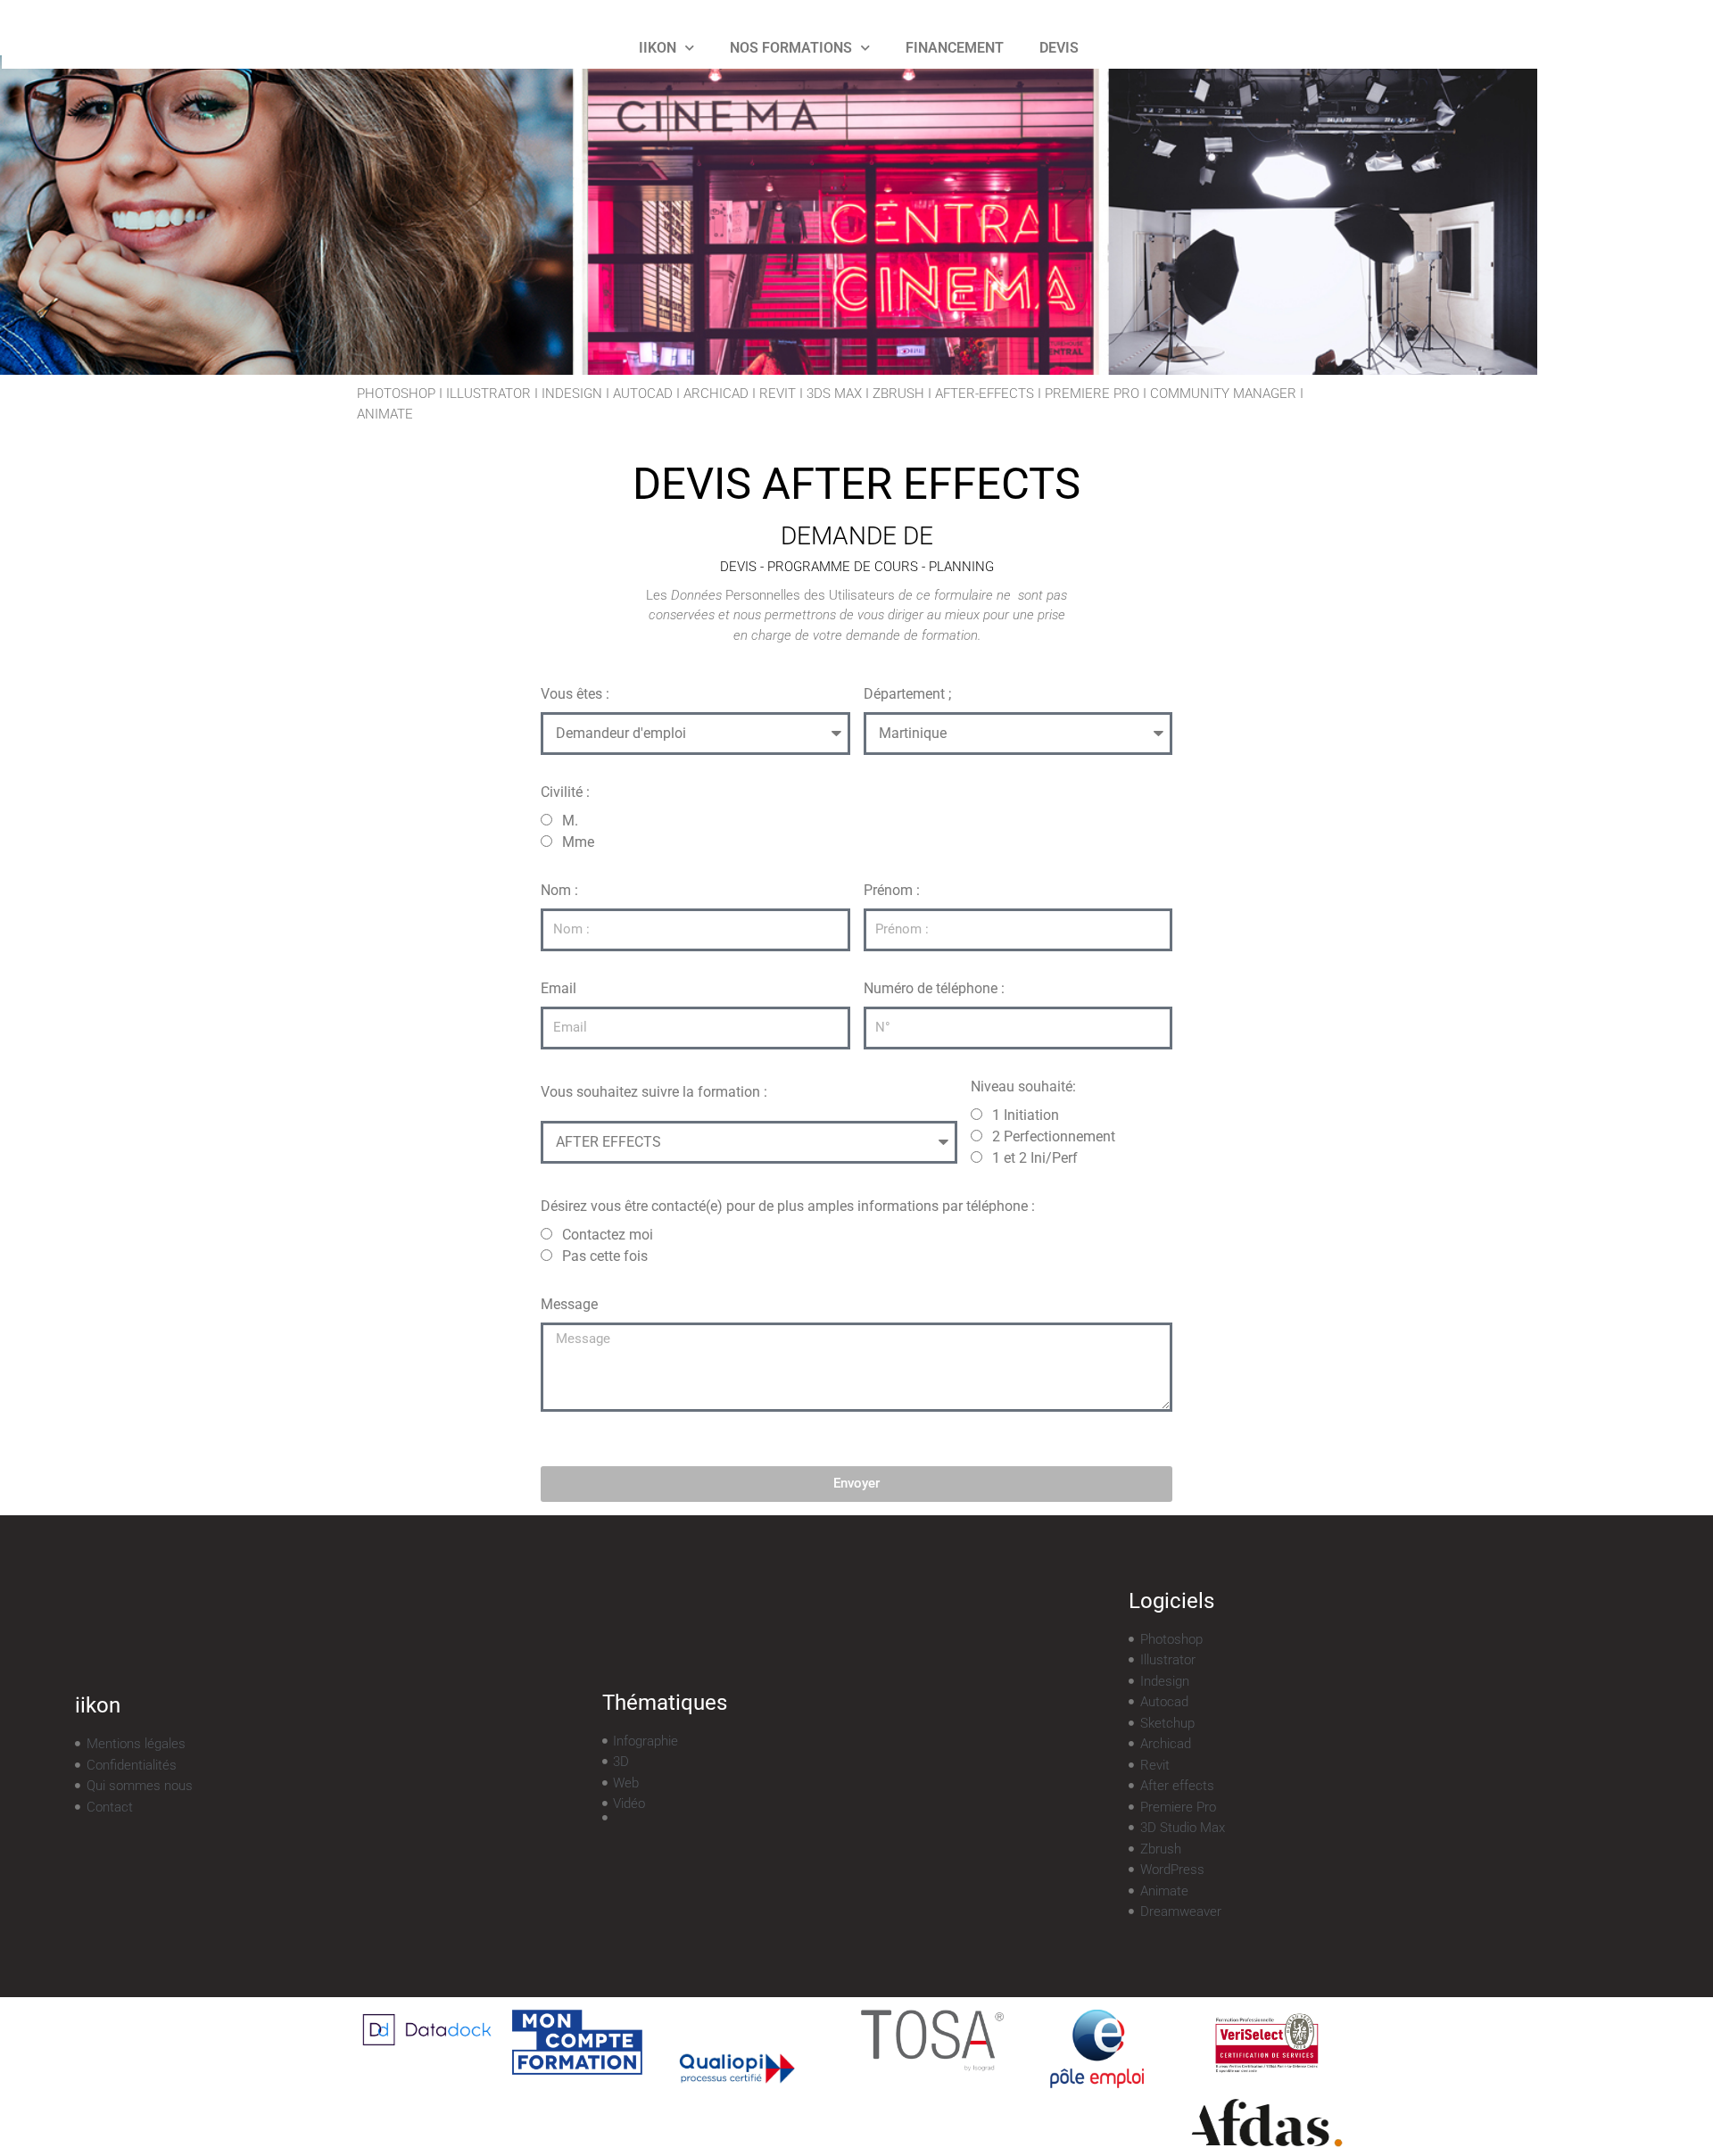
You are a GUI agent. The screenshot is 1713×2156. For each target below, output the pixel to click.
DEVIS (1059, 48)
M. (570, 821)
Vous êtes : (575, 694)
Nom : (559, 890)
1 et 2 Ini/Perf (1035, 1158)
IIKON (658, 48)
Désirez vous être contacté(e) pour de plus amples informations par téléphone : (788, 1206)
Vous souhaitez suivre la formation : (654, 1092)
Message (569, 1304)
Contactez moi (608, 1235)
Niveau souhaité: (1023, 1086)
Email (559, 988)
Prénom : (892, 890)
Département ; (907, 694)
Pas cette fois (605, 1256)
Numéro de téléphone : (934, 988)
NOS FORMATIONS (791, 48)
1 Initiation (1026, 1115)
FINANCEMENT (955, 48)
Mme (578, 842)
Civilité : (565, 792)
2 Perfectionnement (1054, 1136)
